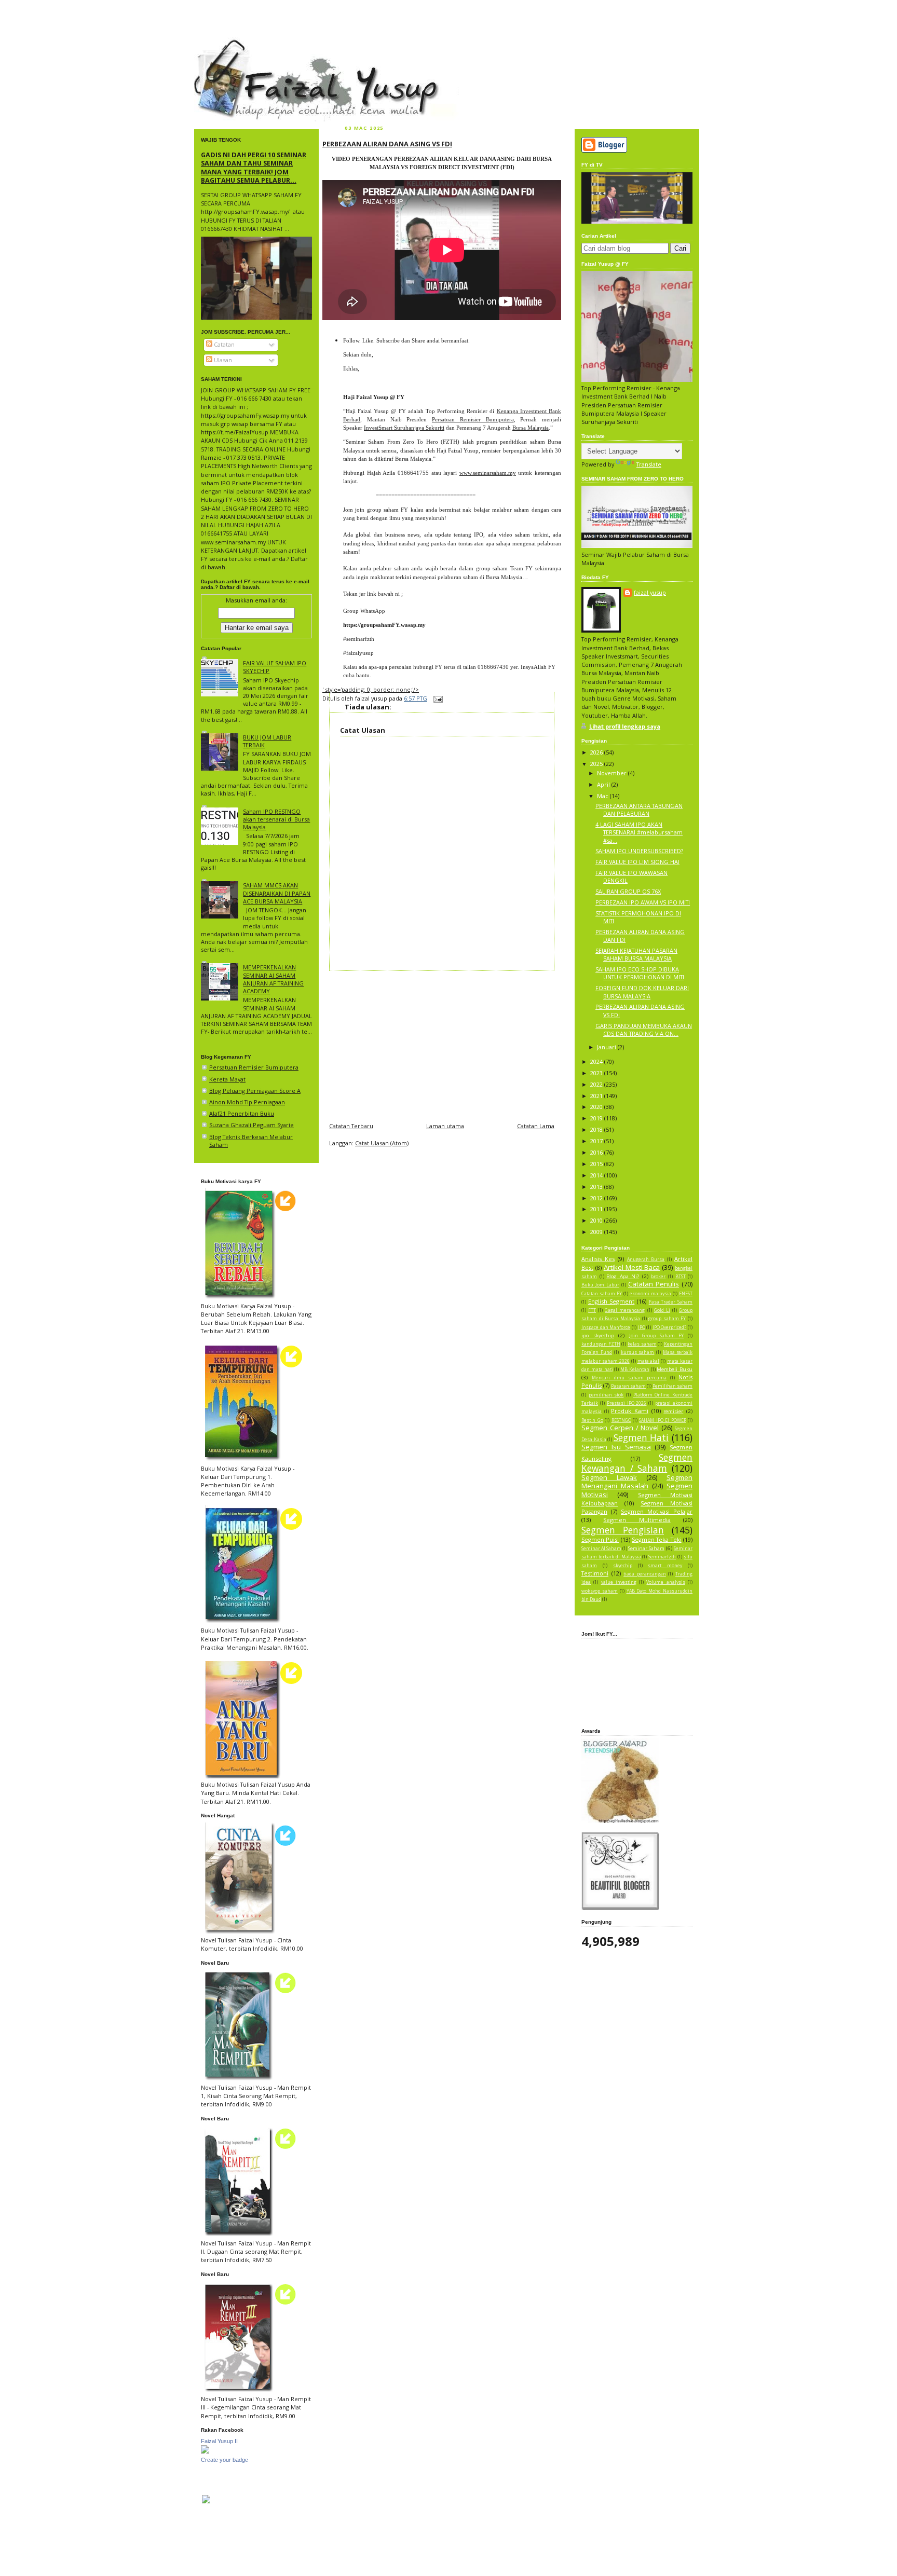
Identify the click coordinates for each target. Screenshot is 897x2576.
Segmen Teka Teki (657, 1539)
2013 (597, 1187)
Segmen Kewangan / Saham (637, 1463)
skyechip (623, 1566)
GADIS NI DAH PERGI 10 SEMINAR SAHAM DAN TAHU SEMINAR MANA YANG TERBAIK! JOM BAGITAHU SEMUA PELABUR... (254, 167)
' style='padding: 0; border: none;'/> (371, 689)
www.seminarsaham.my (488, 473)
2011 (597, 1209)
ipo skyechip (598, 1335)
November (613, 773)
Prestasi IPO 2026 (627, 1403)
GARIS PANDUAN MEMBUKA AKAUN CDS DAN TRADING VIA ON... (644, 1030)
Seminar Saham (646, 1548)
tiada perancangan (645, 1574)
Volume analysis (665, 1582)
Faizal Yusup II (219, 2441)
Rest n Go (592, 1420)
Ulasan (222, 360)
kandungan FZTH (601, 1344)
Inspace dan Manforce (606, 1327)
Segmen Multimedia (637, 1520)
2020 (597, 1107)
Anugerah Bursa (646, 1259)
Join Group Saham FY (656, 1336)
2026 (597, 752)
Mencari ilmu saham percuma (629, 1378)
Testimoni (595, 1573)
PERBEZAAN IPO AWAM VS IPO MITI (643, 902)
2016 (597, 1152)
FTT (592, 1310)
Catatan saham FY (602, 1294)
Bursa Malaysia (531, 428)
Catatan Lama (536, 1126)
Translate (649, 464)
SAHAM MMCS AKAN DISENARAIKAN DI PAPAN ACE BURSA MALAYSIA (277, 893)
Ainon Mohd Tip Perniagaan (247, 1102)
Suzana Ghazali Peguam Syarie (252, 1125)
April (604, 784)
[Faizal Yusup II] (205, 2451)
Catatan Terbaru (351, 1126)
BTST (681, 1277)
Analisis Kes (598, 1259)
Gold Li (662, 1310)
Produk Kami (630, 1411)
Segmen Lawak (609, 1477)
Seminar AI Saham (601, 1549)
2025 (597, 764)
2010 (597, 1220)
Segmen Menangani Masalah (637, 1482)
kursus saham (638, 1352)
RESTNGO (621, 1420)
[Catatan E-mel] (437, 698)
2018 (597, 1129)
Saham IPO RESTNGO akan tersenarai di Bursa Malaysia (276, 819)
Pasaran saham (628, 1386)
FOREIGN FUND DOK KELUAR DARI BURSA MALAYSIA (642, 992)
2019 (597, 1118)
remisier (673, 1411)
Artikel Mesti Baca (632, 1267)
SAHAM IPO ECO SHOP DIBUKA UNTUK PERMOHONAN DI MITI (640, 973)
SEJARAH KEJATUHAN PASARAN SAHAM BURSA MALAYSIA (636, 954)
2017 (597, 1141)
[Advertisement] (442, 1044)
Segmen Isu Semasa (616, 1447)
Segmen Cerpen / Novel (620, 1428)
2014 (597, 1175)
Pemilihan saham (672, 1386)
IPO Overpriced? (670, 1327)
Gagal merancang (625, 1310)
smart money (665, 1566)
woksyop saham (600, 1591)
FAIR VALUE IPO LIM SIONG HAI (637, 862)
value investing (619, 1582)
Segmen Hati (641, 1437)
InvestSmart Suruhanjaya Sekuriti (404, 428)
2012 (597, 1198)
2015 (597, 1164)
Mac (603, 796)
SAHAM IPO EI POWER (662, 1420)
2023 (597, 1073)
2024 (597, 1061)
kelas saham (642, 1344)
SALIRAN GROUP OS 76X (628, 891)
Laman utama (445, 1126)
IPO (642, 1327)
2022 (597, 1084)
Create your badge (225, 2460)
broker (658, 1277)
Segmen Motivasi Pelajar (657, 1511)
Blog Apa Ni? (623, 1276)
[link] (384, 625)
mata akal (649, 1361)
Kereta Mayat (227, 1079)
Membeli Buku (675, 1369)
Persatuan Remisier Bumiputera (254, 1067)
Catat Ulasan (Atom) (382, 1143)
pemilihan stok (606, 1395)
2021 (597, 1096)
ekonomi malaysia (650, 1294)
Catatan (223, 344)
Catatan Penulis (654, 1284)
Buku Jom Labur (600, 1285)
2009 (597, 1232)
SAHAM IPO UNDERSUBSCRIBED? (639, 851)
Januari (607, 1047)
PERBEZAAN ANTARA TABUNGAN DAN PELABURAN (639, 810)
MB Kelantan (635, 1369)
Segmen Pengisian (623, 1530)
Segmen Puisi (600, 1539)
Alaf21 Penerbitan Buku (242, 1113)
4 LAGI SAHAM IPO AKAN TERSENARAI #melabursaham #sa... (639, 832)
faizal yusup (219, 44)
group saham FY (667, 1319)
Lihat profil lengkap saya (625, 726)
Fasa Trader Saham (671, 1302)
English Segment (611, 1301)
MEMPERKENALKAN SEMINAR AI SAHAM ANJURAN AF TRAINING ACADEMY (273, 979)
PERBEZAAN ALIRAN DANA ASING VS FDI (387, 144)
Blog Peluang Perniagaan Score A (255, 1091)
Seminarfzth (662, 1557)
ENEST (686, 1294)
